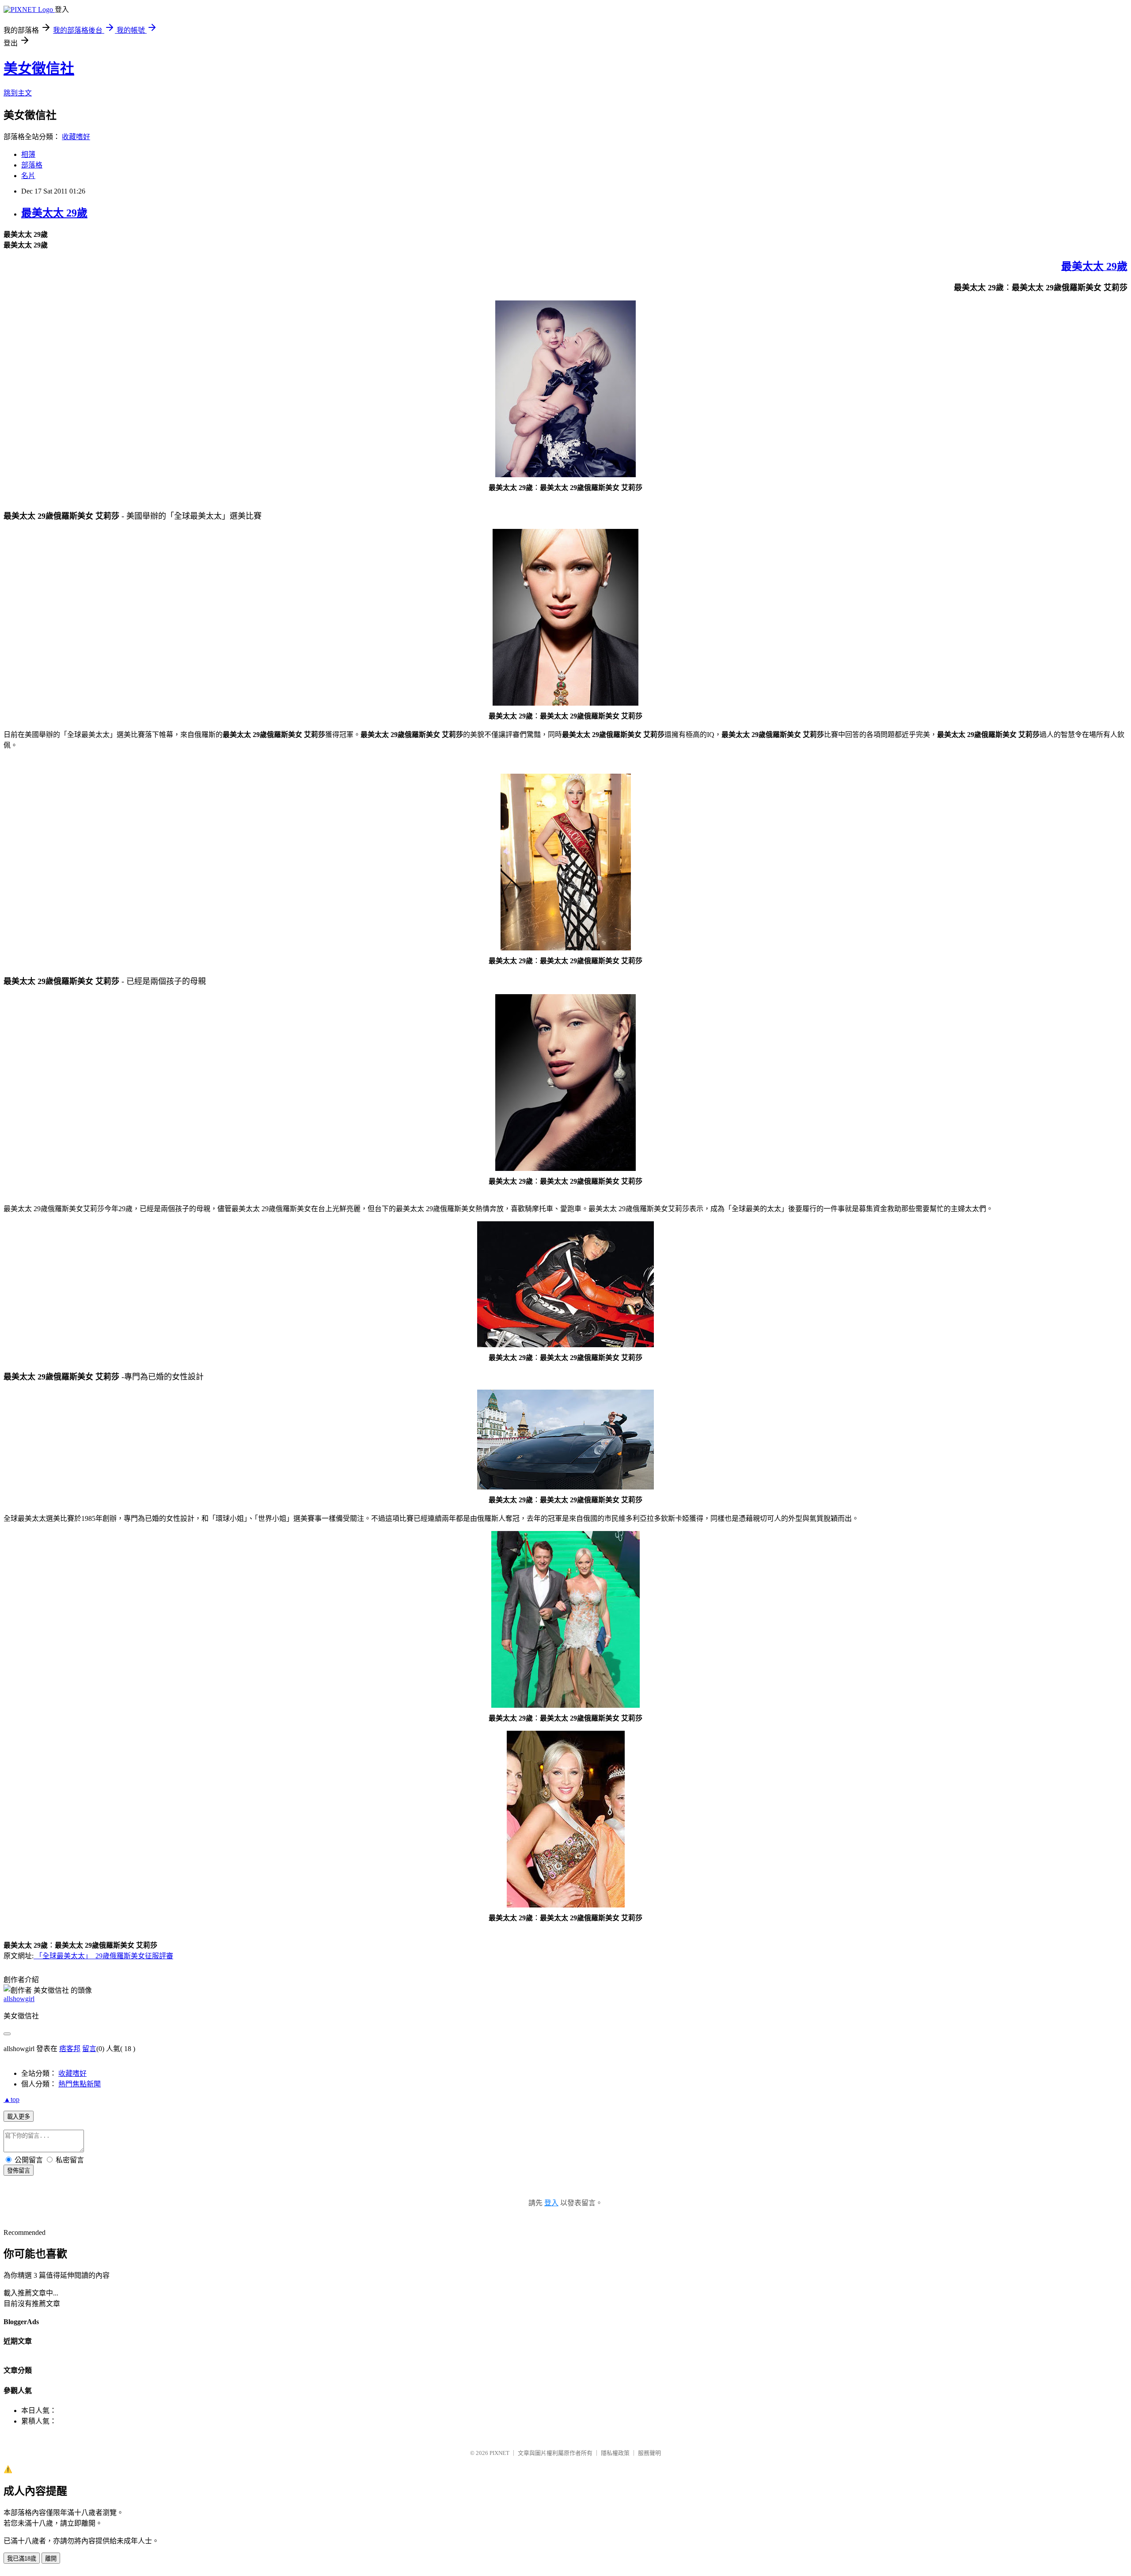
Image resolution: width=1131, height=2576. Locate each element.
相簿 (28, 154)
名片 (28, 176)
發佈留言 (19, 2171)
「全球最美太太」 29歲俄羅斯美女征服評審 (103, 1956)
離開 (51, 2559)
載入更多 (19, 2117)
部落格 (32, 165)
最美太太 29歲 (54, 213)
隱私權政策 (615, 2453)
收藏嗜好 (76, 137)
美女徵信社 (39, 68)
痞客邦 (70, 2049)
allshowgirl (19, 1999)
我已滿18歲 (22, 2559)
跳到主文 (18, 93)
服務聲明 (649, 2453)
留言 (89, 2049)
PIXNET (499, 2453)
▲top (11, 2099)
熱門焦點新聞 (80, 2084)
